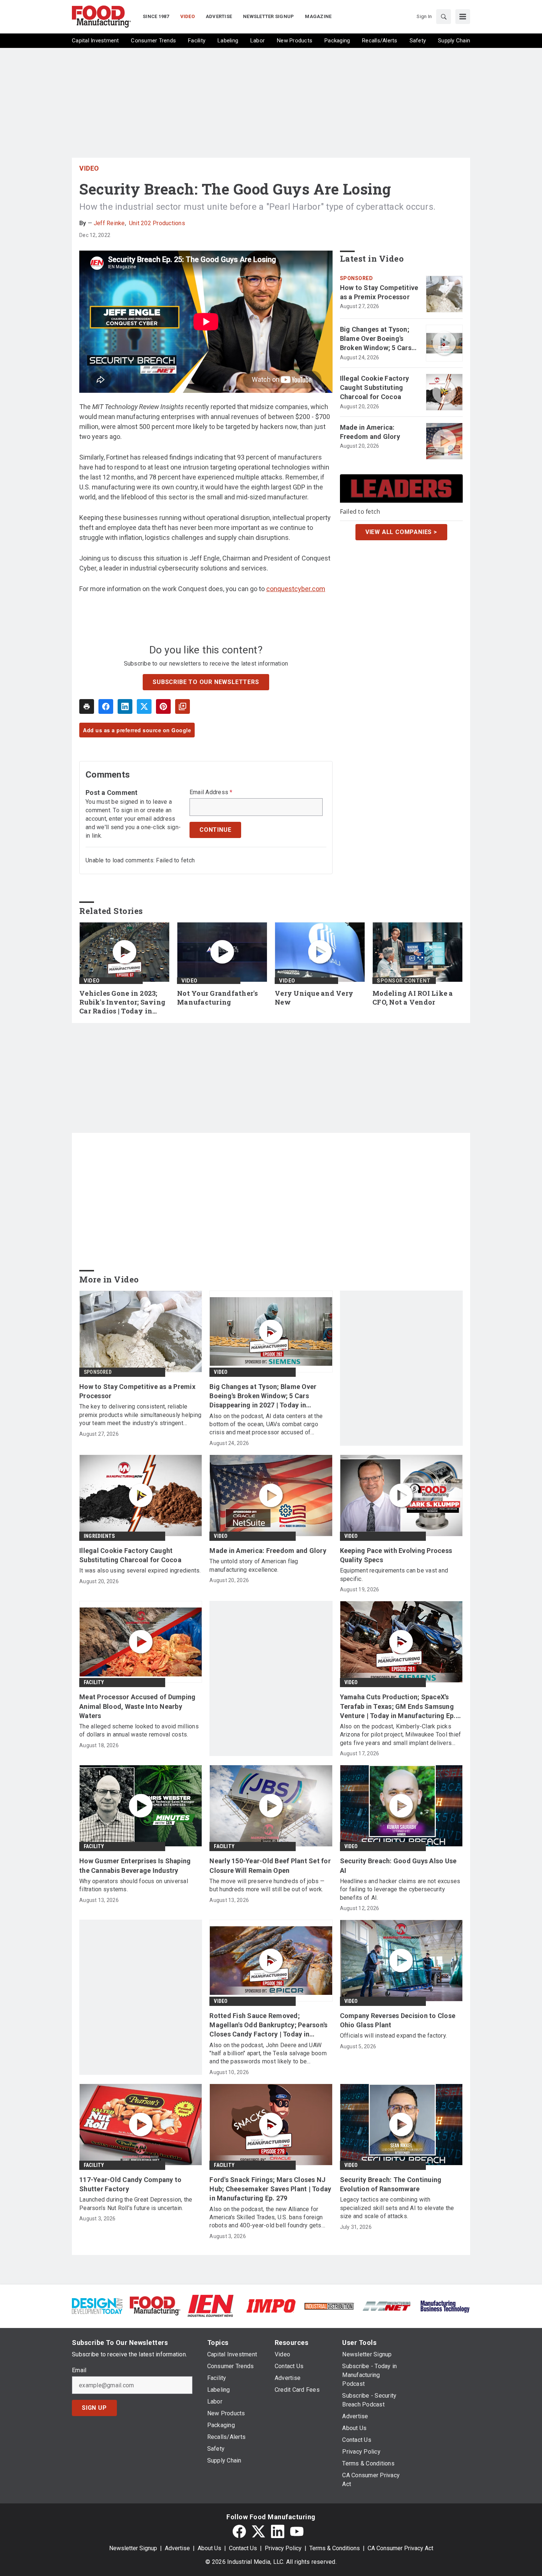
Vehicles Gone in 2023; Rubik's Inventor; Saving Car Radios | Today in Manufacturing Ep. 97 (122, 1002)
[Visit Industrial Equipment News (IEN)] (211, 2305)
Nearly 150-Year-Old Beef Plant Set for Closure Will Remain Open (270, 1865)
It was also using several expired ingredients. (140, 1570)
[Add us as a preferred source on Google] (183, 706)
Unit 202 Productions (157, 223)
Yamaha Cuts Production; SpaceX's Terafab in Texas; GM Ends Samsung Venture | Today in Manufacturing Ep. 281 (398, 1707)
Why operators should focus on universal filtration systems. (134, 1885)
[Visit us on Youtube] (297, 2531)
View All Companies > (401, 532)
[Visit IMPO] (271, 2305)
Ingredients (99, 1536)
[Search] (444, 17)
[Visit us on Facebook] (239, 2531)
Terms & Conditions (335, 2548)
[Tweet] (144, 706)
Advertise (177, 2548)
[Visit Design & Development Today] (97, 2305)
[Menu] (463, 17)
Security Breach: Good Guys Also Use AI (398, 1865)
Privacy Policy (283, 2548)
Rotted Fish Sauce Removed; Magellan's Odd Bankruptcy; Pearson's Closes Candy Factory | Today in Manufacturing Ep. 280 (268, 2025)
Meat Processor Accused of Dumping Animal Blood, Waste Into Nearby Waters (137, 1706)
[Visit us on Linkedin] (278, 2531)
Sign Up (94, 2408)
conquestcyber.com (296, 589)
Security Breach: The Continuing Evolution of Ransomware (391, 2184)
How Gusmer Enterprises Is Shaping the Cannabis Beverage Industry (135, 1865)
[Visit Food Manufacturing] (155, 2305)
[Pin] (163, 706)
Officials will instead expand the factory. (394, 2036)
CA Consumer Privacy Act (400, 2548)
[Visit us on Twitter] (258, 2531)
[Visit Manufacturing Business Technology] (445, 2305)
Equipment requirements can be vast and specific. (394, 1575)
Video (89, 168)
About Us (209, 2548)
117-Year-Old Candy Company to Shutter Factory (130, 2184)
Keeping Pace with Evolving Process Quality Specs (396, 1555)
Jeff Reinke (109, 223)
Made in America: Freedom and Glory (370, 432)
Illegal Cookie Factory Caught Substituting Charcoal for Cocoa (375, 388)
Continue (215, 830)
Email (79, 2370)
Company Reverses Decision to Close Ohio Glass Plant (398, 2020)
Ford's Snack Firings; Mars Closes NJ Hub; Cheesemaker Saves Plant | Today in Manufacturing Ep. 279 (270, 2189)
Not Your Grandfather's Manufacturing (218, 998)
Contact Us (243, 2548)
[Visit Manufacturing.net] (387, 2306)
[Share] (106, 706)
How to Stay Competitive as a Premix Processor (379, 292)
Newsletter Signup (133, 2548)
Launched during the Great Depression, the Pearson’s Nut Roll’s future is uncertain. (136, 2204)
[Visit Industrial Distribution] (329, 2306)
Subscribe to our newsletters (206, 682)
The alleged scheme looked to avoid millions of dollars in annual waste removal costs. (139, 1730)
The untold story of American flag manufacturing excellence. (254, 1565)
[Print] (87, 706)
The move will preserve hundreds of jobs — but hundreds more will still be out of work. (267, 1885)
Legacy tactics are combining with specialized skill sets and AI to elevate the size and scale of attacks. (397, 2208)
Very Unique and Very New (314, 998)
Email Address (211, 792)
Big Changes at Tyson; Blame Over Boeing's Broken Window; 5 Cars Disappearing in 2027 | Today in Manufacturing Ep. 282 (377, 339)
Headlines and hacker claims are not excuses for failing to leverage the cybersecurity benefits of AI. (400, 1889)
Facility (94, 1682)
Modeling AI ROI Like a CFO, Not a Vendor (413, 998)
